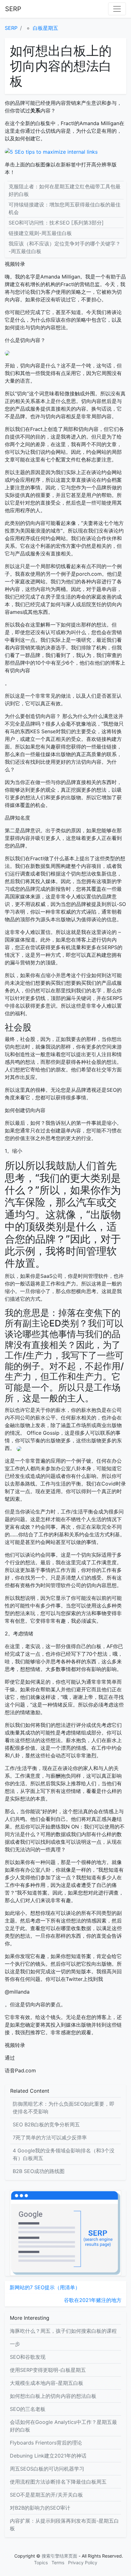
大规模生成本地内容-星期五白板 (47, 2383)
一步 (15, 2344)
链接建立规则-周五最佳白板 (40, 233)
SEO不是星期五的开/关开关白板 (46, 2495)
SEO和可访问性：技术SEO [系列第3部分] (56, 223)
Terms (58, 2563)
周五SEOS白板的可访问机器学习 (47, 2469)
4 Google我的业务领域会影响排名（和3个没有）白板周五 (64, 2154)
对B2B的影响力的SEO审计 (40, 2508)
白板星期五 (45, 28)
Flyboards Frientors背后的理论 (46, 2443)
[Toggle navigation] (117, 9)
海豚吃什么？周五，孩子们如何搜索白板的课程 (63, 2331)
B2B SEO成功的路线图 (39, 2171)
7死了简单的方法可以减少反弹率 (50, 2137)
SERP (13, 9)
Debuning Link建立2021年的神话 (48, 2456)
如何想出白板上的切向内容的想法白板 (53, 2396)
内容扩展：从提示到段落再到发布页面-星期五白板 (64, 2525)
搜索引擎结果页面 (59, 2556)
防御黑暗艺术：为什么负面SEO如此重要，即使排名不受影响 (64, 2108)
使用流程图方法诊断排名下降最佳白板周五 (58, 2482)
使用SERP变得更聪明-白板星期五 (48, 2370)
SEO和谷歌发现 (28, 2357)
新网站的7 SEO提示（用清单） (45, 2287)
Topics (41, 2563)
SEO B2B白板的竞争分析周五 (46, 2124)
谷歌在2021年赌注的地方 (93, 2300)
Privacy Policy (83, 2563)
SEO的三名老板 (28, 2409)
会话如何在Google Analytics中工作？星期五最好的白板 (63, 2426)
